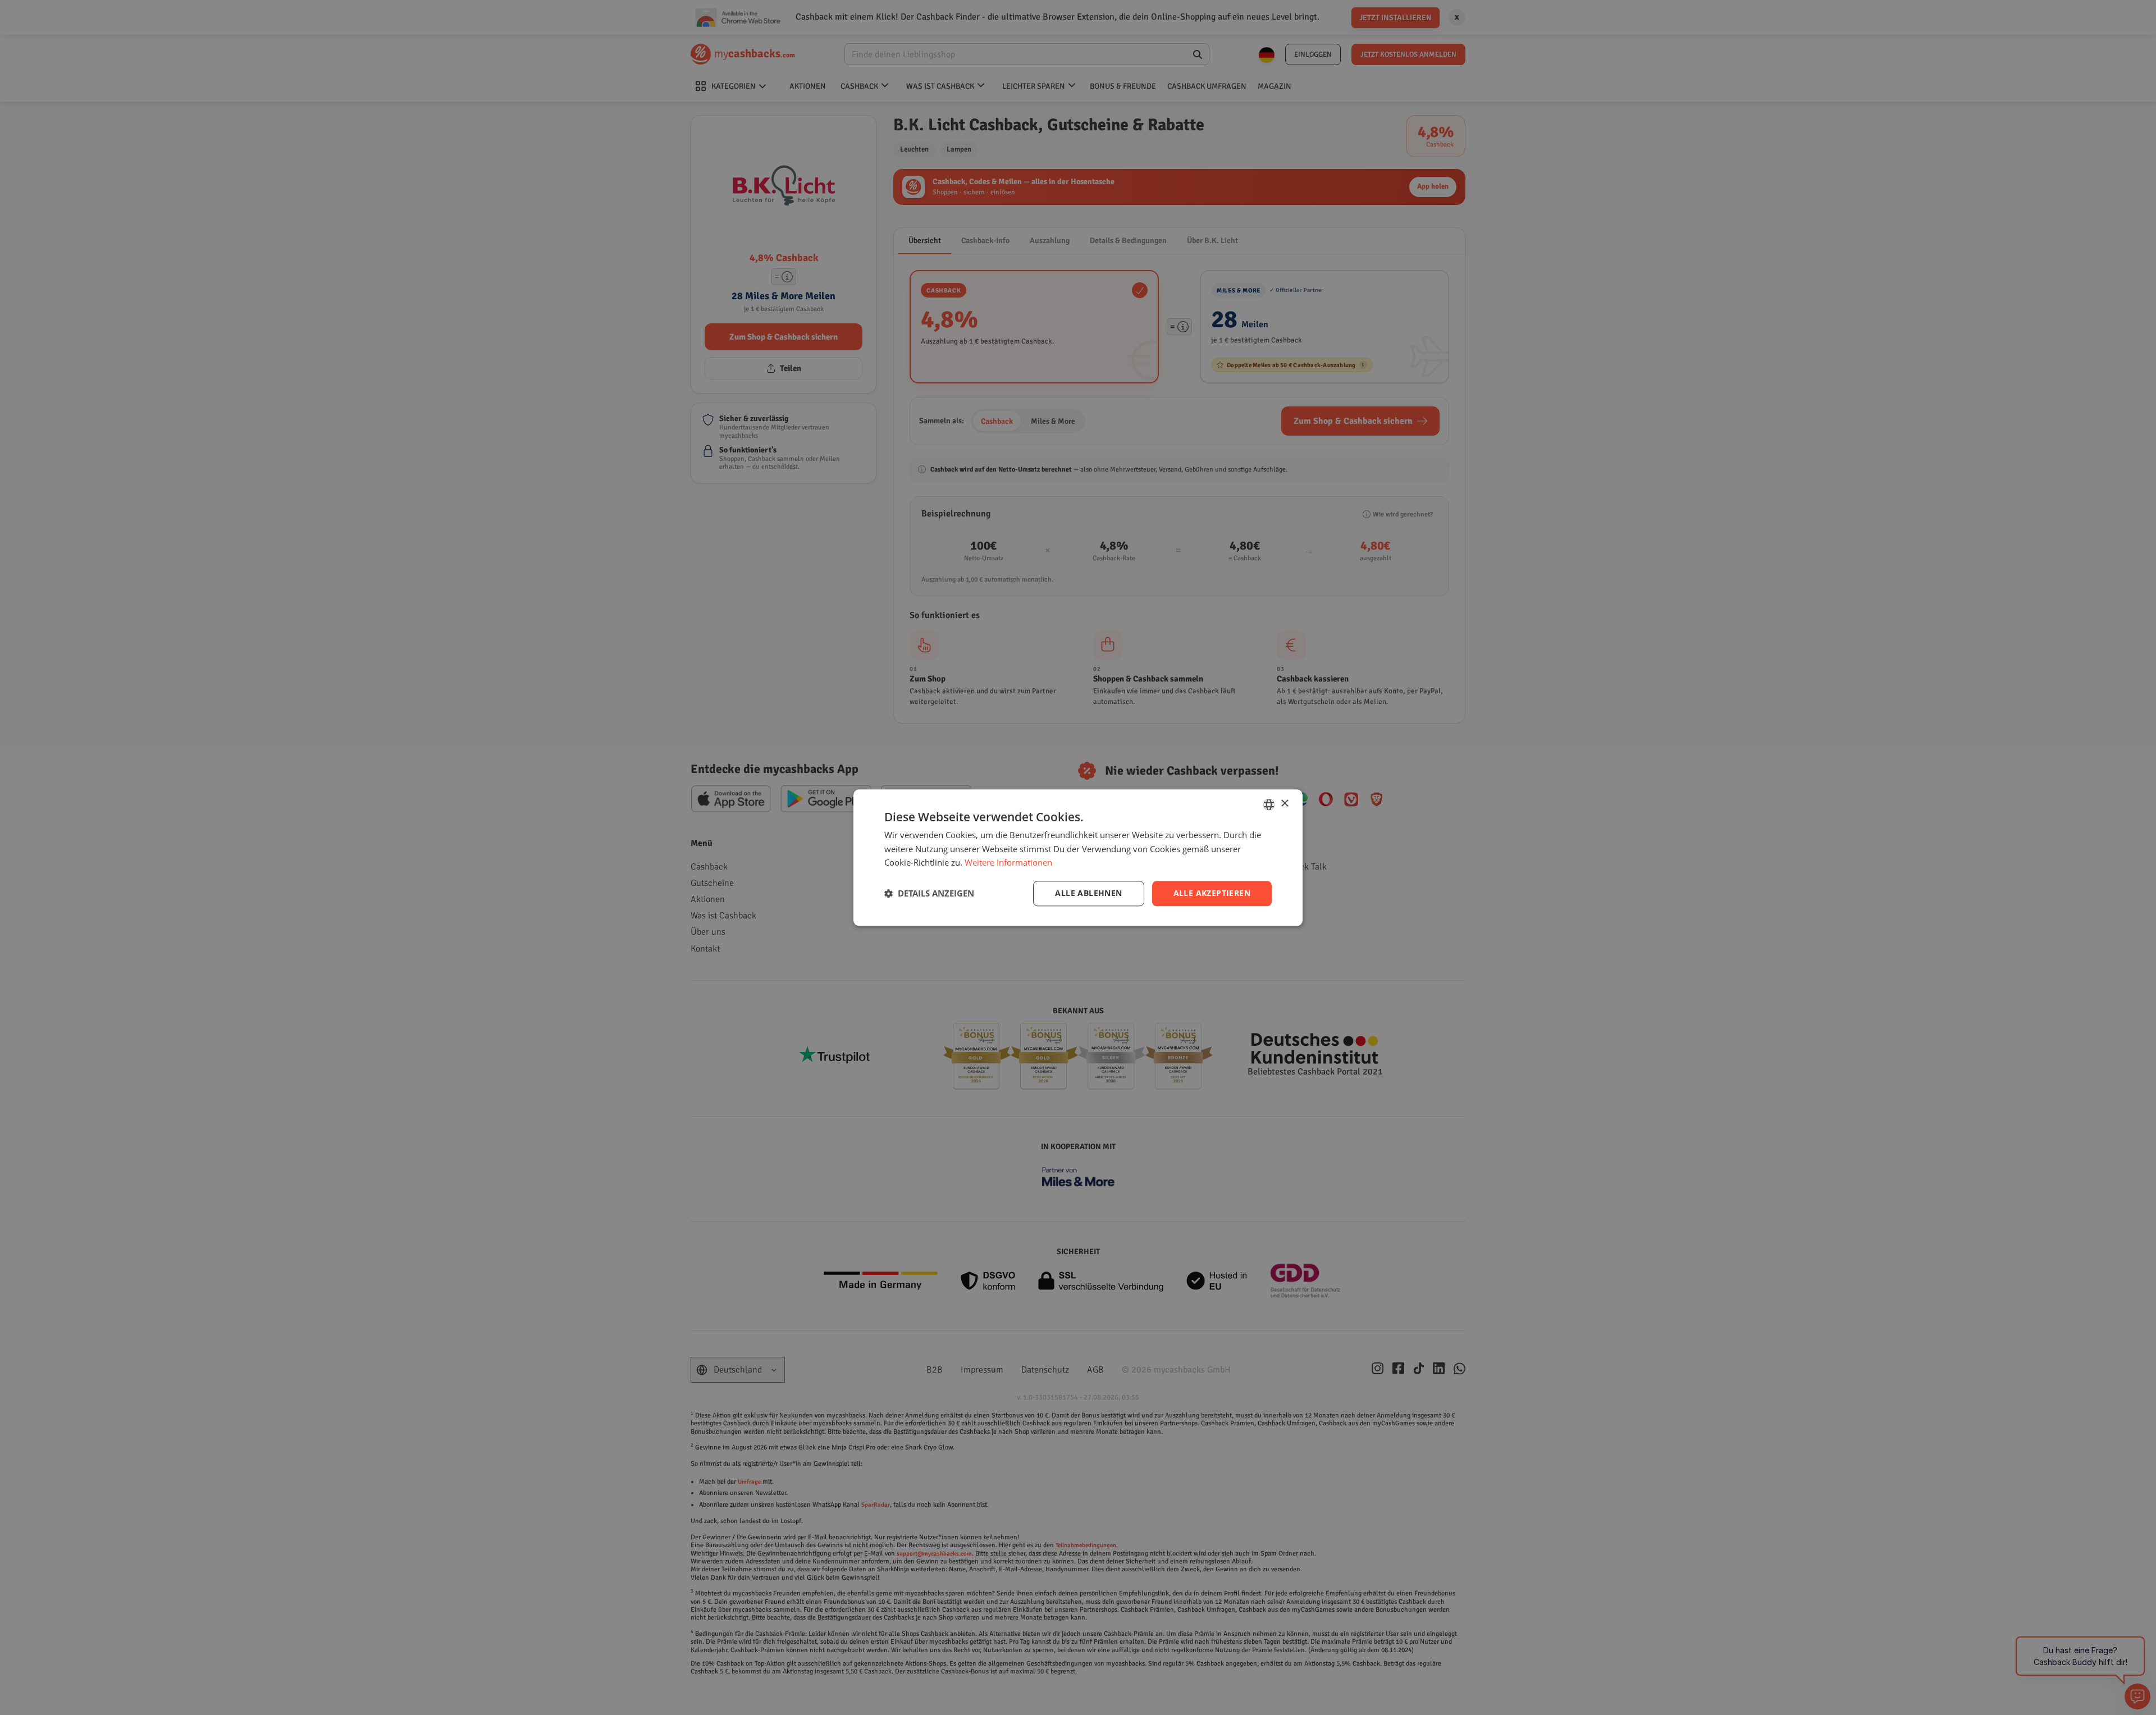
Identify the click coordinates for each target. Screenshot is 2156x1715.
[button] (929, 894)
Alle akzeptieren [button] (1212, 893)
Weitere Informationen (1008, 863)
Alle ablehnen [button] (1088, 893)
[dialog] (1078, 857)
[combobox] (1269, 804)
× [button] (1284, 804)
